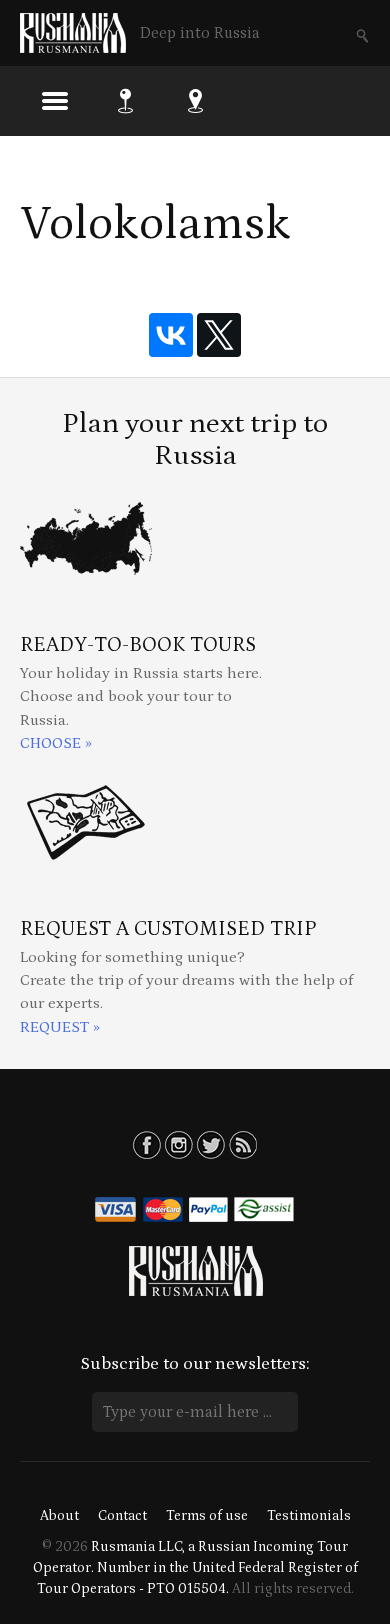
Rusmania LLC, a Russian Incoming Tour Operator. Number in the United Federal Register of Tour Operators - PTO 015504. (195, 1568)
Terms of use (207, 1516)
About (59, 1516)
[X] (219, 335)
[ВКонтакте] (171, 335)
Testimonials (309, 1516)
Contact (122, 1516)
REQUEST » (60, 1027)
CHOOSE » (56, 743)
